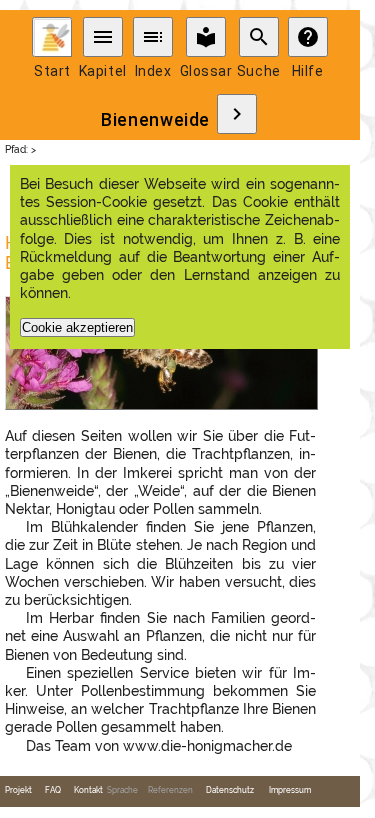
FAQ (53, 790)
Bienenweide (155, 120)
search (259, 37)
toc (153, 37)
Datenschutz (230, 790)
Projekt (18, 790)
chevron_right (237, 114)
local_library (206, 37)
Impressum (290, 790)
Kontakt (88, 790)
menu (103, 37)
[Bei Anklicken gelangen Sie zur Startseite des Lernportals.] (52, 37)
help (308, 37)
